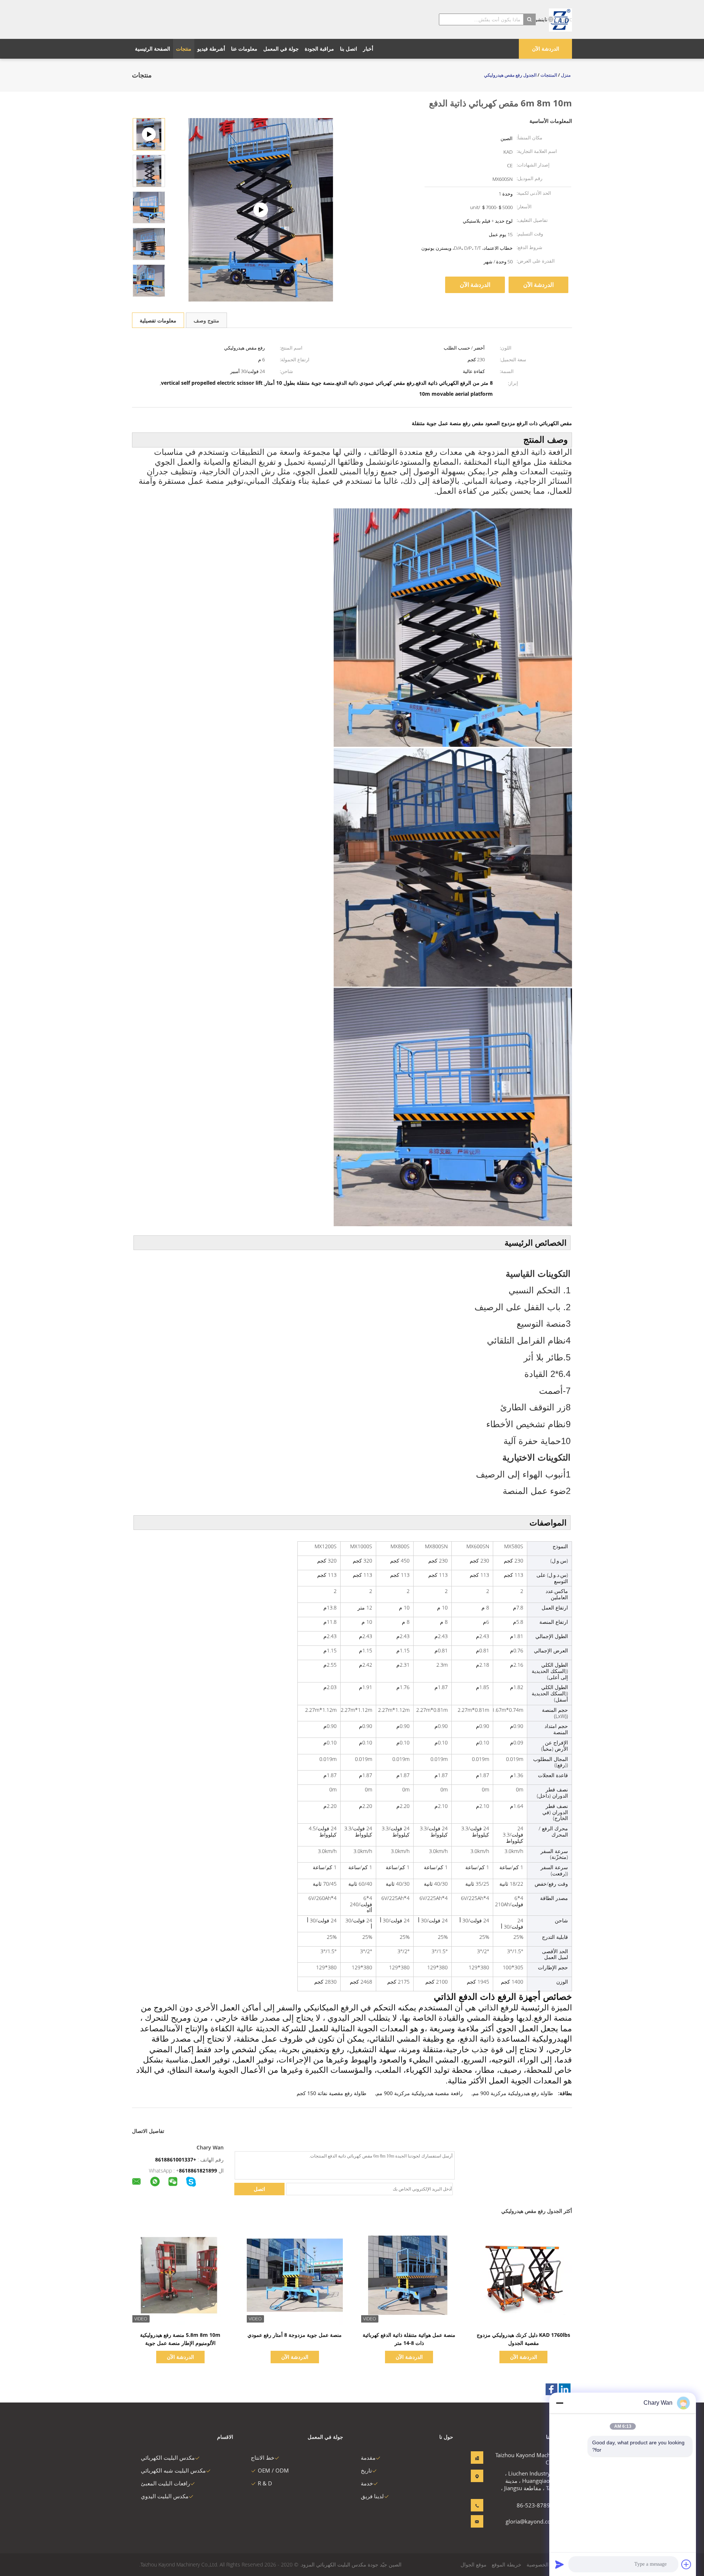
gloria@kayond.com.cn (540, 2521)
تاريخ (366, 2470)
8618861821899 (198, 2171)
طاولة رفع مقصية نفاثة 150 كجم (331, 2093)
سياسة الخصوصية (546, 2564)
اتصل (259, 2189)
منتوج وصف (206, 320)
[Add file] (686, 2564)
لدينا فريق (372, 2496)
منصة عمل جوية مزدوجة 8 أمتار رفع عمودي (295, 2335)
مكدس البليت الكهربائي (168, 2458)
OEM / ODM (273, 2470)
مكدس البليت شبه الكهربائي (173, 2470)
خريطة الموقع (507, 2564)
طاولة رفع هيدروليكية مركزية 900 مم (513, 2093)
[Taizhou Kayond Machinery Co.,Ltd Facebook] (551, 2389)
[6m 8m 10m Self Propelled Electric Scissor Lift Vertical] (149, 170)
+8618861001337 (176, 2160)
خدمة (367, 2483)
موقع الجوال (474, 2564)
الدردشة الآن (546, 49)
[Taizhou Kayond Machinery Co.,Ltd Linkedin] (565, 2389)
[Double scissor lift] (261, 210)
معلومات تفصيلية (158, 320)
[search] (529, 19)
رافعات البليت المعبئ (165, 2483)
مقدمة (368, 2458)
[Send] (560, 2564)
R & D (265, 2483)
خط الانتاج (263, 2458)
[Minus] (560, 2403)
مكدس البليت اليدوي (165, 2496)
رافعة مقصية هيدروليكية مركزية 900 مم (419, 2093)
